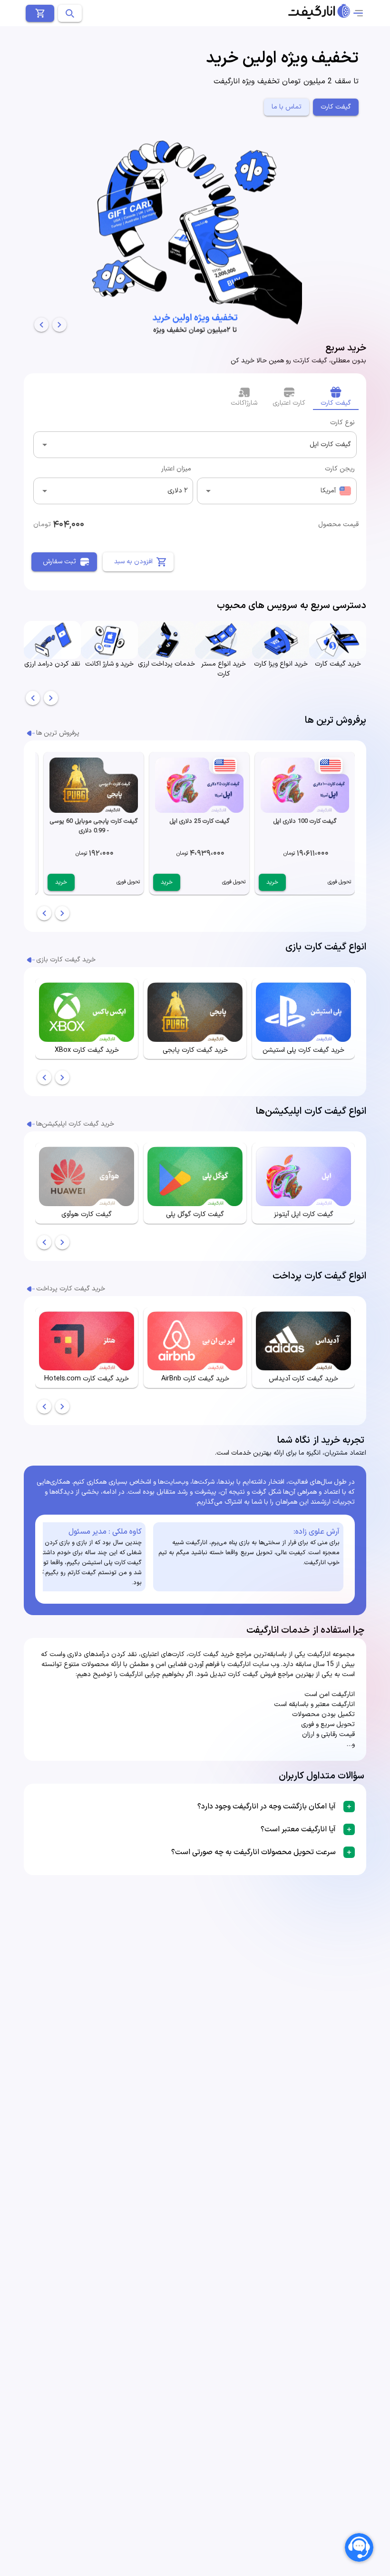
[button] (195, 1807)
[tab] (336, 397)
